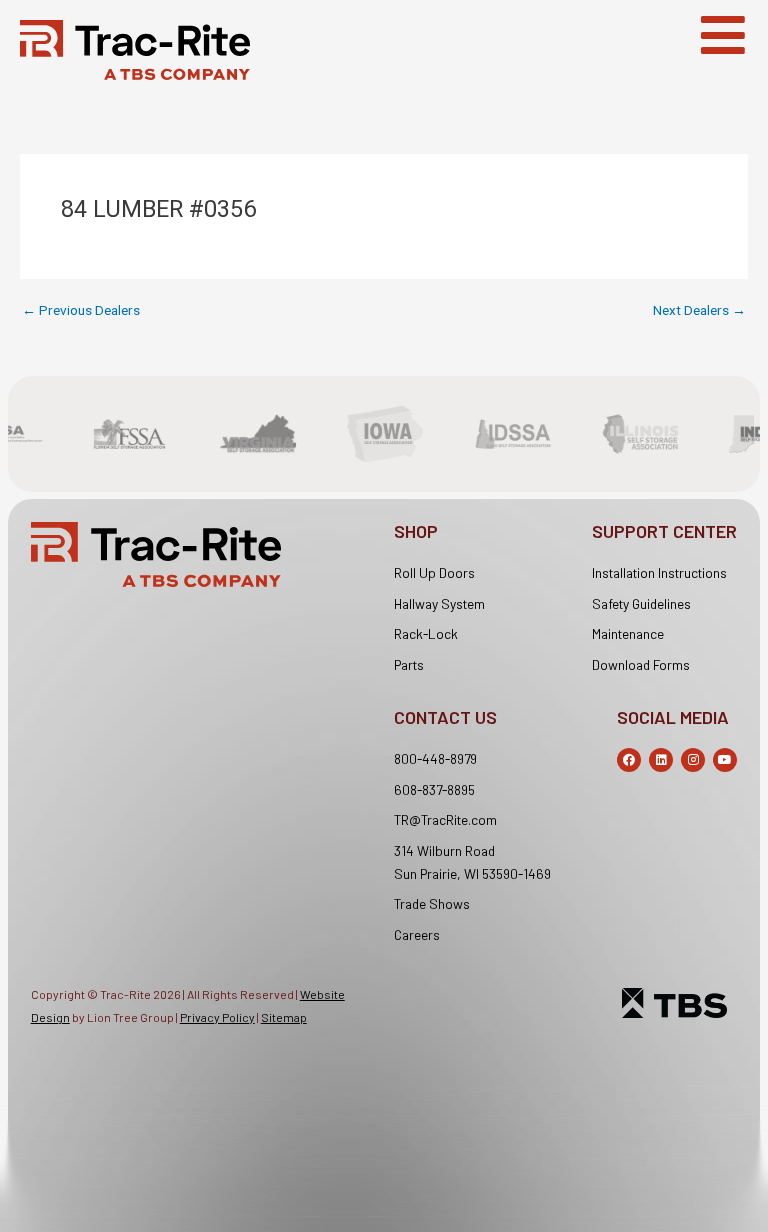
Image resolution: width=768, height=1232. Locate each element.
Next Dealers (699, 311)
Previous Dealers (81, 311)
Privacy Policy (217, 1017)
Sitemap (284, 1017)
